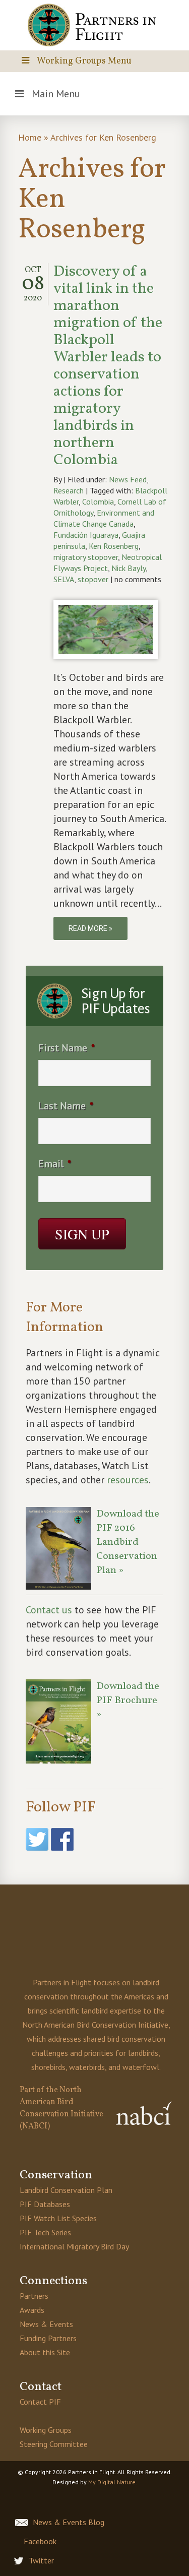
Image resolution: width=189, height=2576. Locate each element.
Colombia (98, 501)
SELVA (64, 579)
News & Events (46, 2324)
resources (128, 1480)
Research (69, 490)
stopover (93, 579)
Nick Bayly (129, 568)
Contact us (49, 1610)
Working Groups (46, 2430)
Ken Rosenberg (114, 546)
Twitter (41, 2560)
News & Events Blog (69, 2522)
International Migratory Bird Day (74, 2246)
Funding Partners (48, 2338)
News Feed (128, 479)
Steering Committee (54, 2444)
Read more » (90, 928)
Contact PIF (40, 2402)
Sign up (82, 1234)
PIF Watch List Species (58, 2218)
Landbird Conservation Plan (66, 2190)
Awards (32, 2310)
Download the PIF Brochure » (128, 1701)
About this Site (45, 2352)
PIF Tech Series (45, 2232)
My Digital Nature (112, 2482)
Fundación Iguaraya (86, 535)
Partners (34, 2296)
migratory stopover (86, 557)
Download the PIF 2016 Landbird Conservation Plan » (128, 1542)
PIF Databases (45, 2204)
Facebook (40, 2541)
